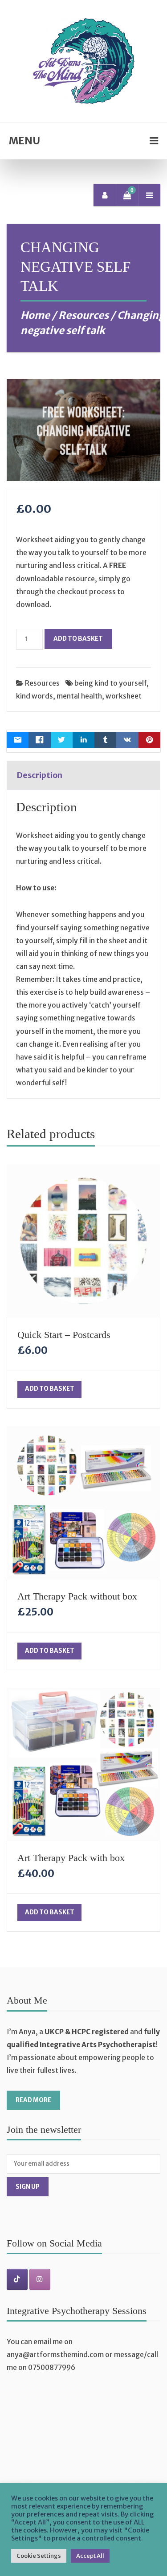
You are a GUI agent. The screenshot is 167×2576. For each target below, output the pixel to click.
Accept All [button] (90, 2556)
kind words (35, 696)
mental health (79, 696)
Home (35, 315)
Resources (83, 315)
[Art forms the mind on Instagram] (40, 2280)
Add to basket (78, 639)
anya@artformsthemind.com (55, 2355)
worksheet (124, 696)
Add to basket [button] (50, 1389)
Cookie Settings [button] (39, 2556)
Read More (33, 2100)
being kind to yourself (110, 683)
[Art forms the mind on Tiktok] (17, 2280)
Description (40, 775)
